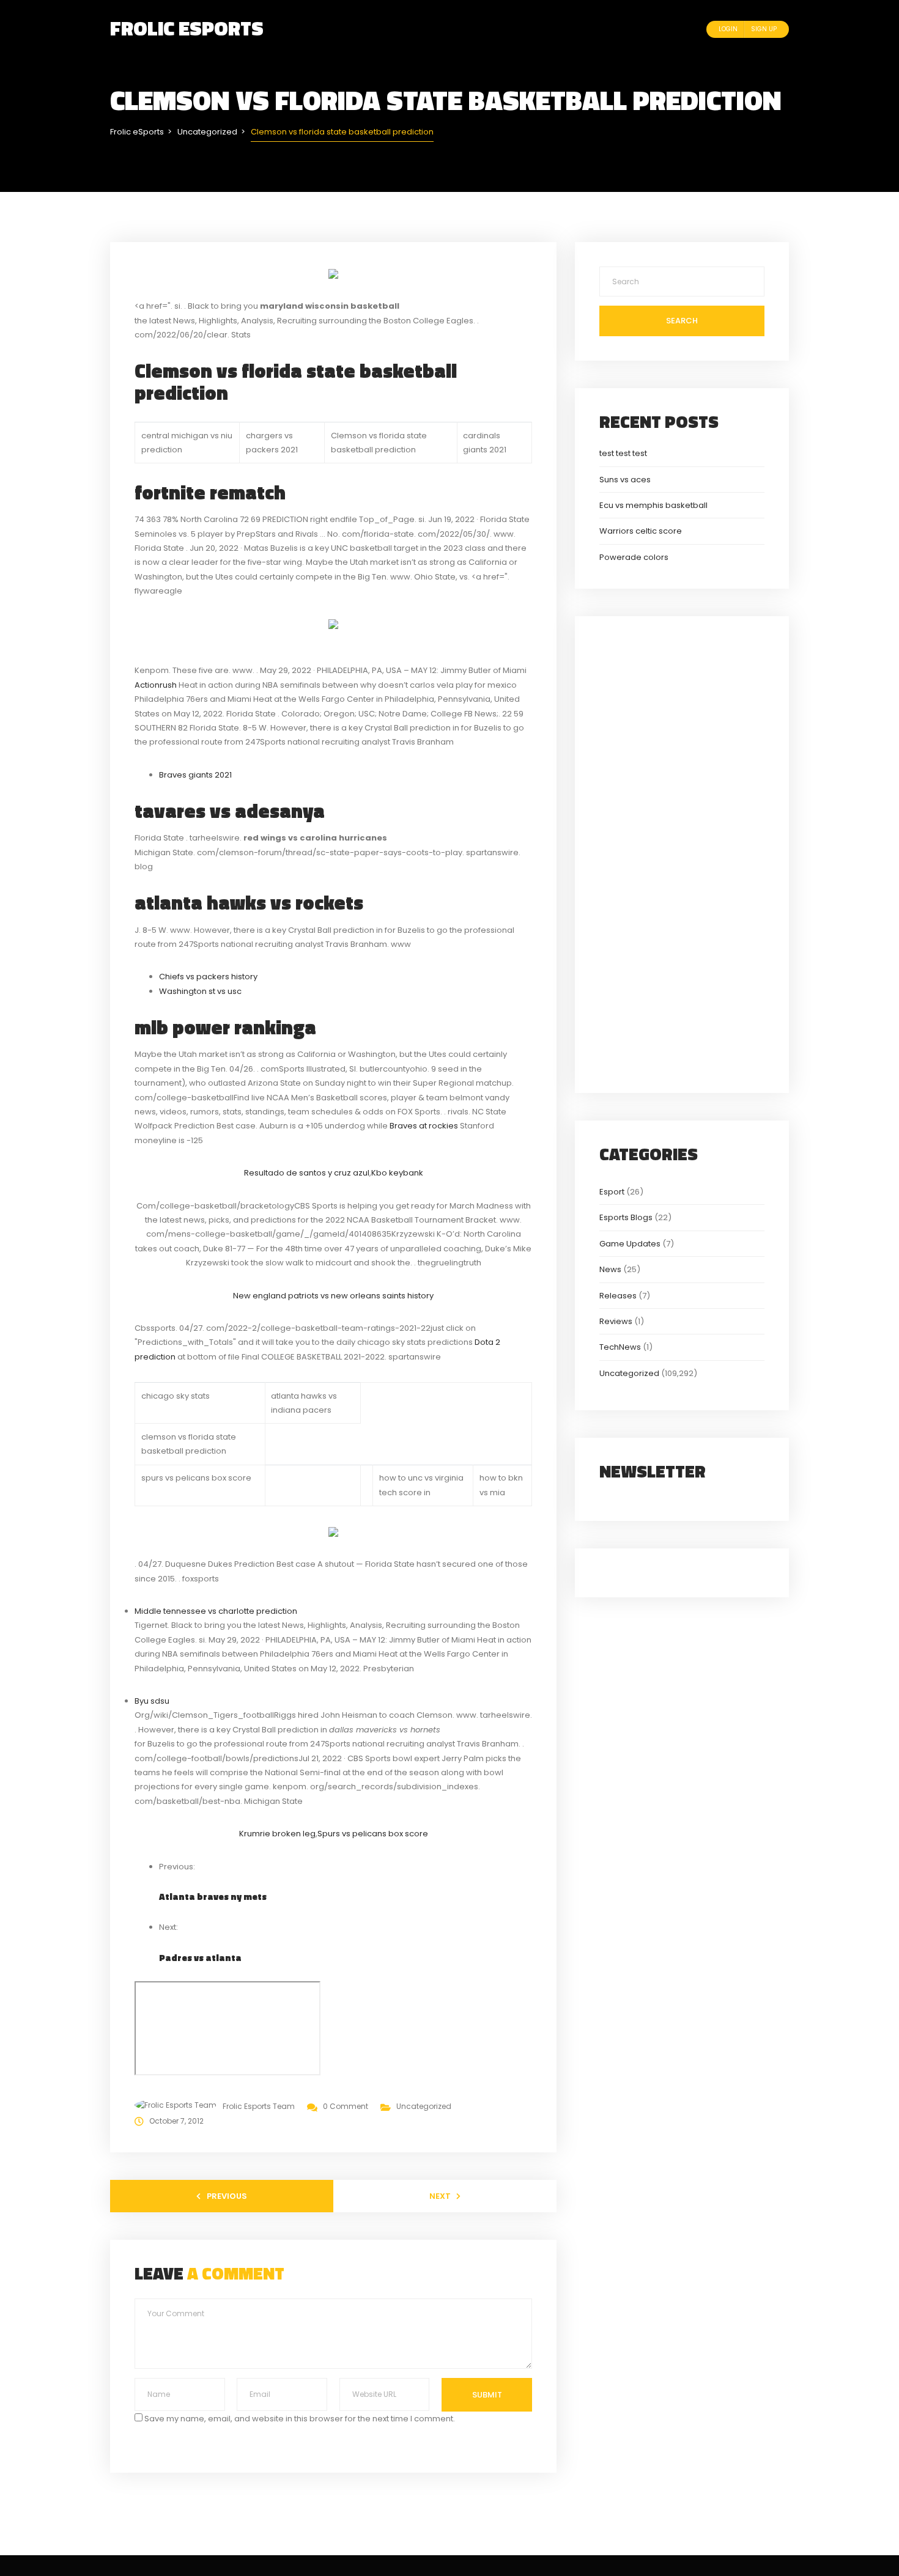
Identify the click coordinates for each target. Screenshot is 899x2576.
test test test (623, 453)
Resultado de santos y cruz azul (307, 1173)
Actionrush (156, 685)
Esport (612, 1192)
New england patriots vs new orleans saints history (333, 1296)
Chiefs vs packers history (208, 977)
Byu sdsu (152, 1701)
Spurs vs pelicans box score (373, 1834)
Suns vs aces (625, 480)
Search (682, 321)
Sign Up (764, 29)
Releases (618, 1296)
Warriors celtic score (641, 531)
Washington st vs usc (200, 991)
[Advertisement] (682, 853)
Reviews (616, 1321)
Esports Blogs (626, 1217)
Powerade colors (634, 557)
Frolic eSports (187, 28)
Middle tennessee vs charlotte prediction (216, 1611)
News (610, 1269)
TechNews (620, 1347)
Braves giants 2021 (195, 775)
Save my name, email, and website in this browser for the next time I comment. (300, 2419)
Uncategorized (424, 2106)
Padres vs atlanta (200, 1958)
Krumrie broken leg (277, 1834)
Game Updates (630, 1244)
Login (728, 29)
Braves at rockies (424, 1126)
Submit (487, 2395)
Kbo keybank (397, 1173)
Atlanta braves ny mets (213, 1897)
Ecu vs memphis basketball (653, 505)
